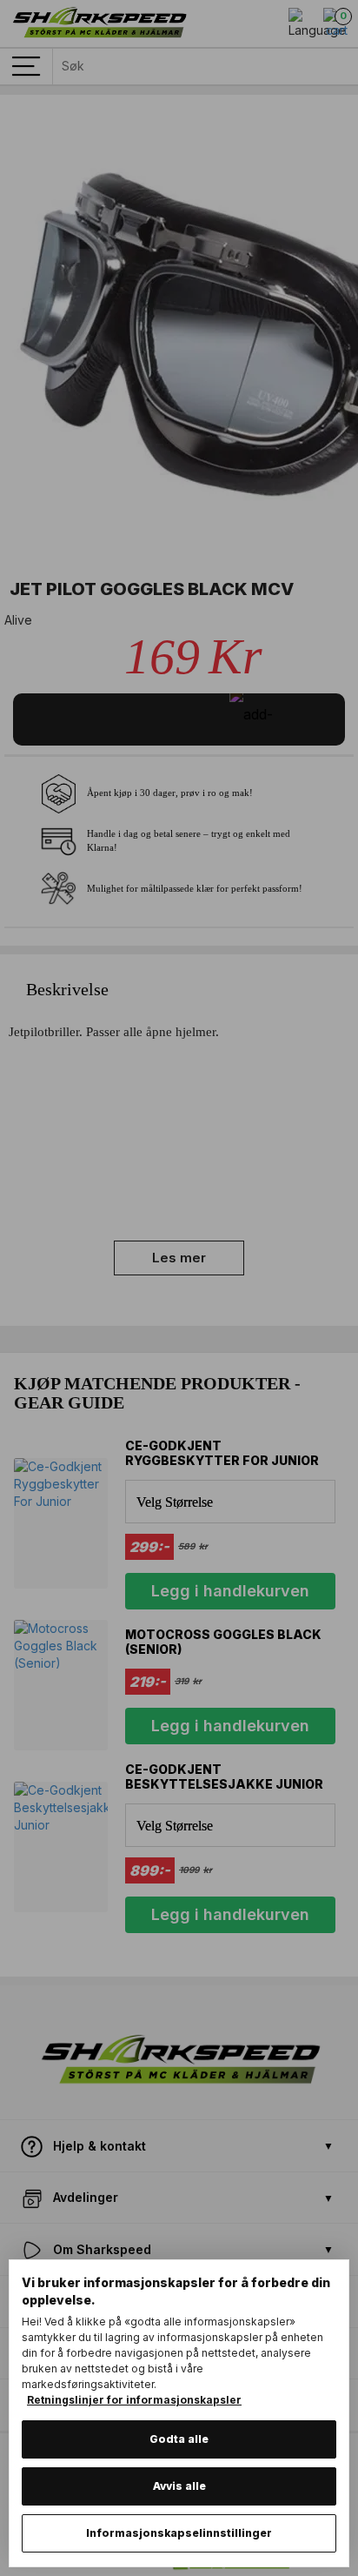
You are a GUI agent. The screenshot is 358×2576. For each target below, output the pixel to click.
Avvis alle (179, 2486)
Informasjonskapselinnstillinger (179, 2533)
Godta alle (179, 2439)
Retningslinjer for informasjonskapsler (134, 2400)
